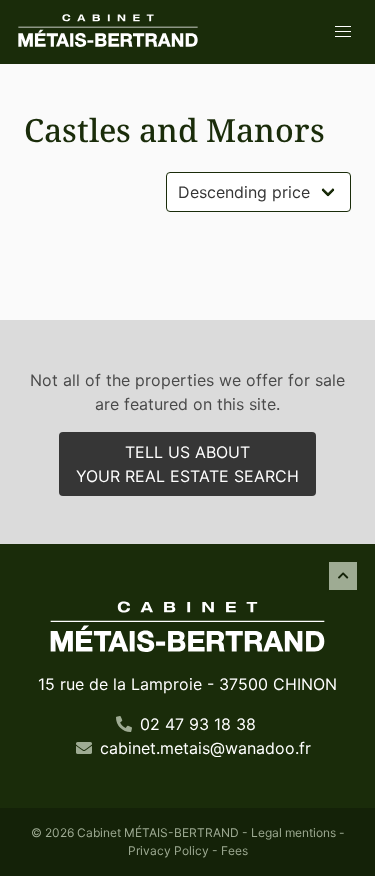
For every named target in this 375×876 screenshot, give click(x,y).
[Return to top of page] (343, 576)
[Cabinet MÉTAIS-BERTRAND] (108, 32)
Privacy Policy (168, 850)
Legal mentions (293, 832)
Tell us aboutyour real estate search (187, 464)
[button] (343, 32)
